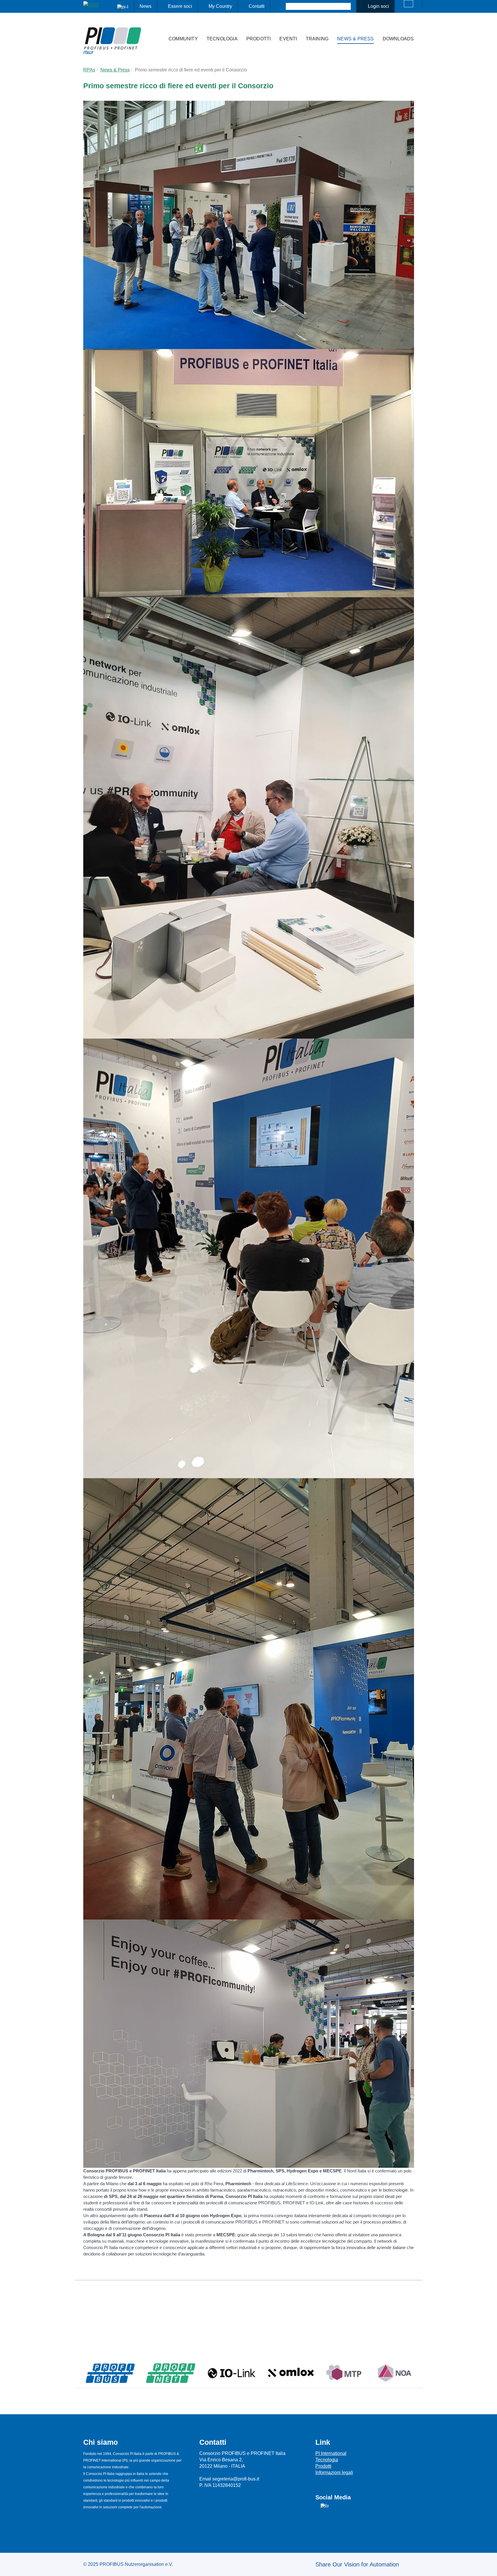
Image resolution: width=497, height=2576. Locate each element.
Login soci (378, 6)
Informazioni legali (334, 2472)
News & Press (355, 39)
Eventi (288, 39)
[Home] (158, 27)
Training (317, 39)
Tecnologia (222, 39)
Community (183, 39)
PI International (331, 2453)
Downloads (398, 39)
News (146, 6)
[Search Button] (281, 6)
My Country (220, 6)
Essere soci (180, 6)
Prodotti (259, 39)
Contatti (257, 6)
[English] (409, 4)
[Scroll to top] (489, 2567)
